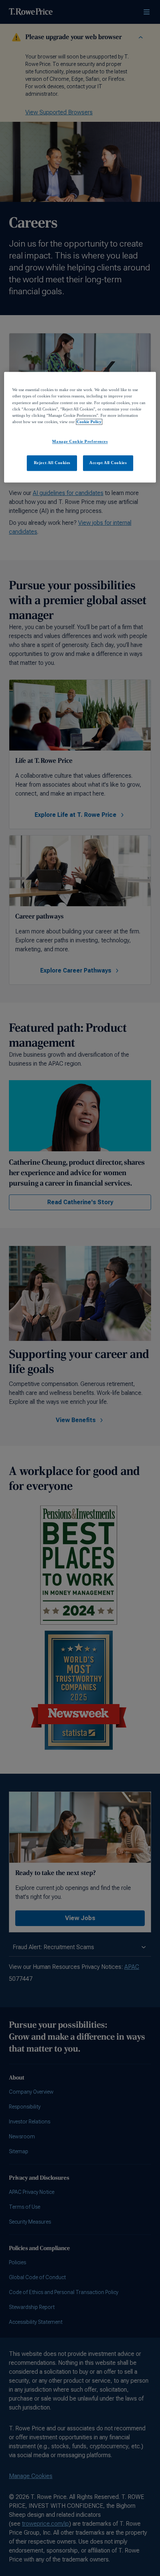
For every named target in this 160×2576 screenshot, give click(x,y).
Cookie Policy (89, 422)
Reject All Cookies (52, 463)
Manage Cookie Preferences (80, 441)
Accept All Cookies (108, 463)
